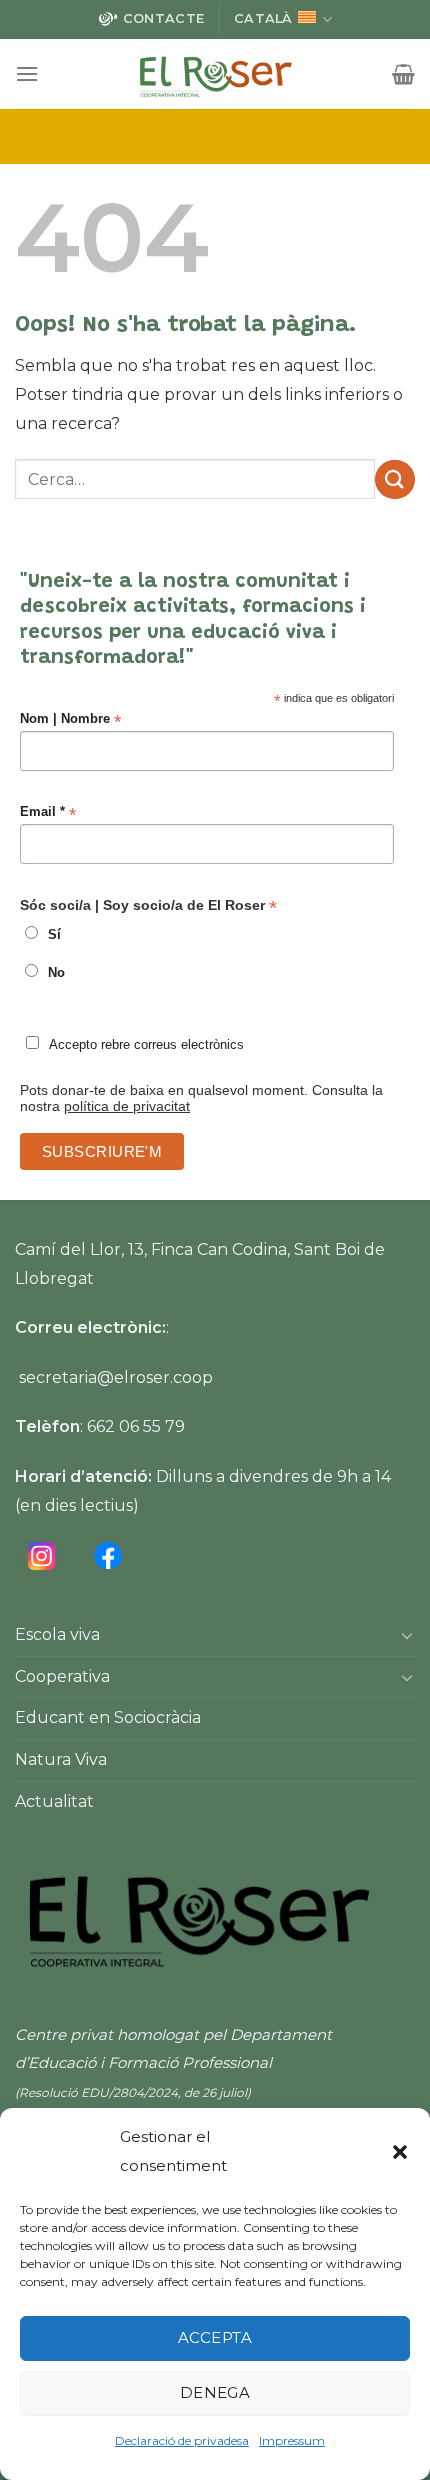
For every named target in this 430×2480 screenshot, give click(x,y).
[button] (400, 2152)
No (56, 973)
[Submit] (395, 479)
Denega (215, 2392)
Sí (54, 935)
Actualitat (54, 1801)
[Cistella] (403, 74)
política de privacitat (127, 1106)
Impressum (292, 2440)
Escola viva (57, 1634)
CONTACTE (163, 18)
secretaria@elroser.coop (116, 1377)
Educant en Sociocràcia (108, 1717)
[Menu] (27, 73)
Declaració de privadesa (182, 2440)
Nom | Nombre (70, 719)
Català (263, 18)
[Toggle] (407, 1635)
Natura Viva (61, 1759)
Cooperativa (62, 1676)
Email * (48, 812)
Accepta (215, 2337)
